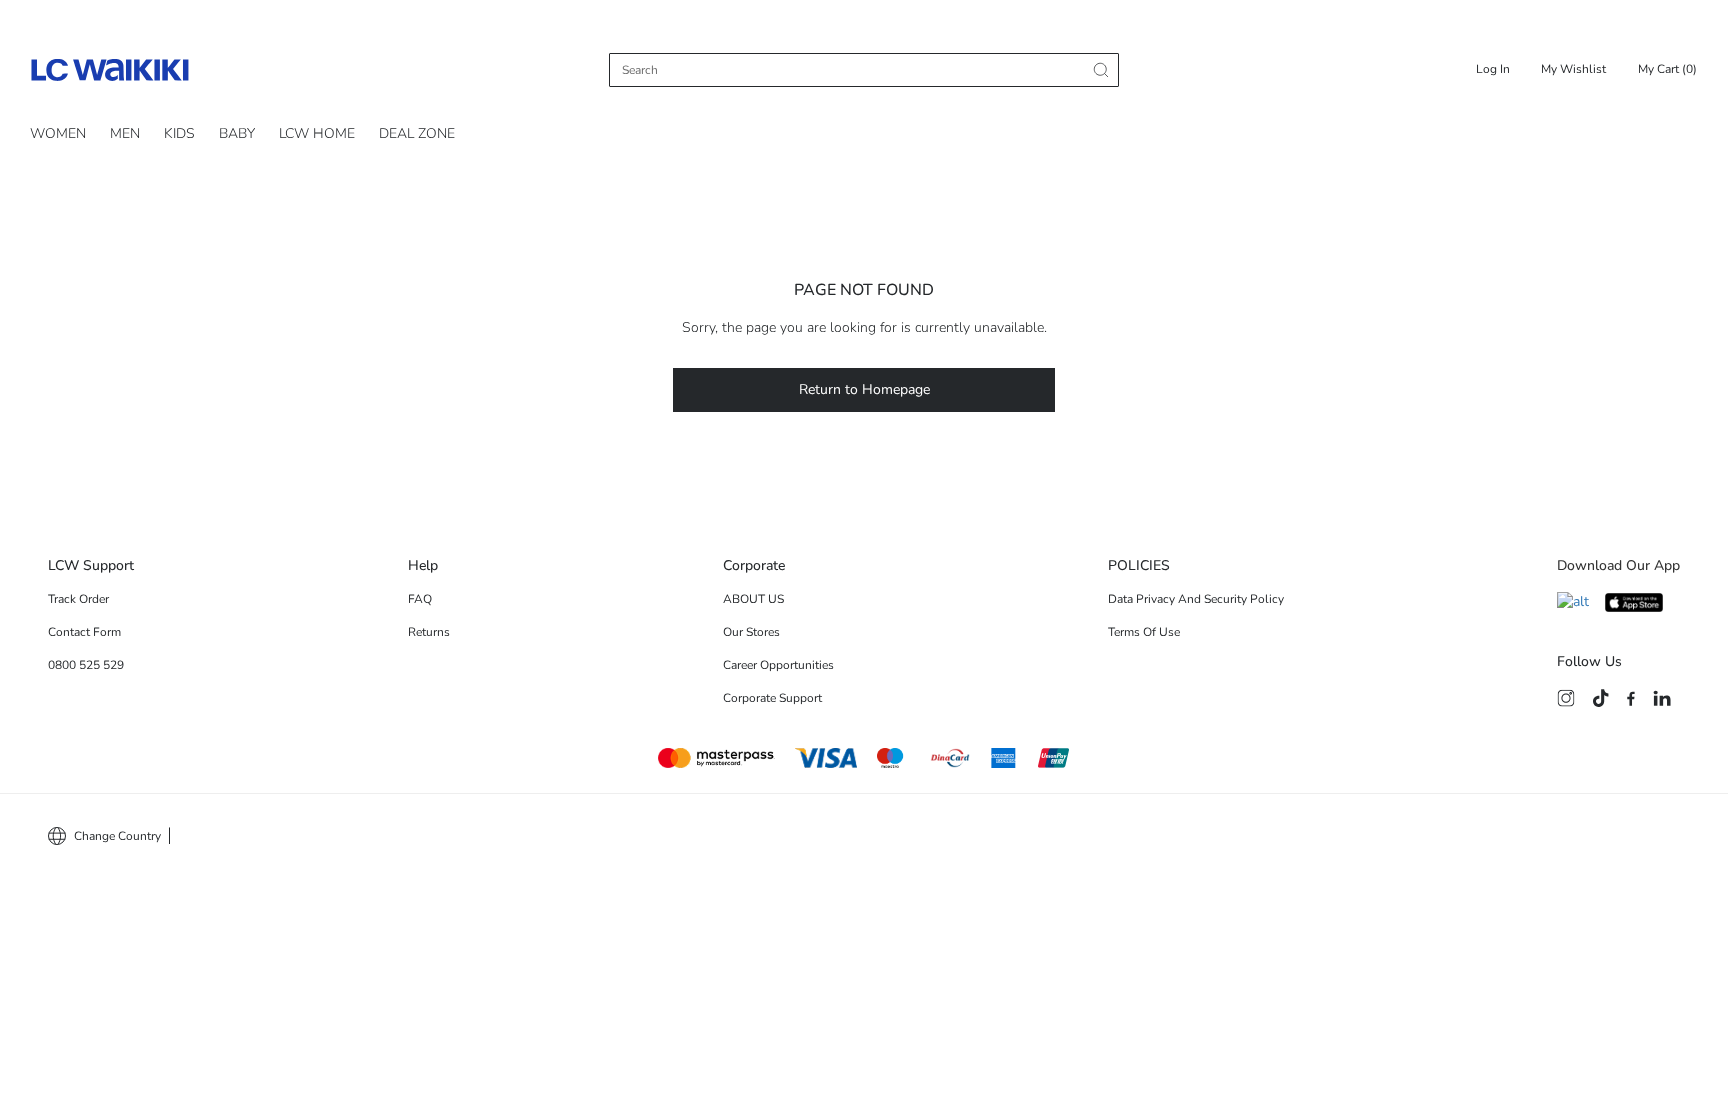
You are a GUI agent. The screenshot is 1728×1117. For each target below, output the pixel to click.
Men (125, 133)
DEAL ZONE (417, 133)
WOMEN (58, 133)
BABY (237, 133)
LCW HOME (317, 133)
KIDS (179, 133)
